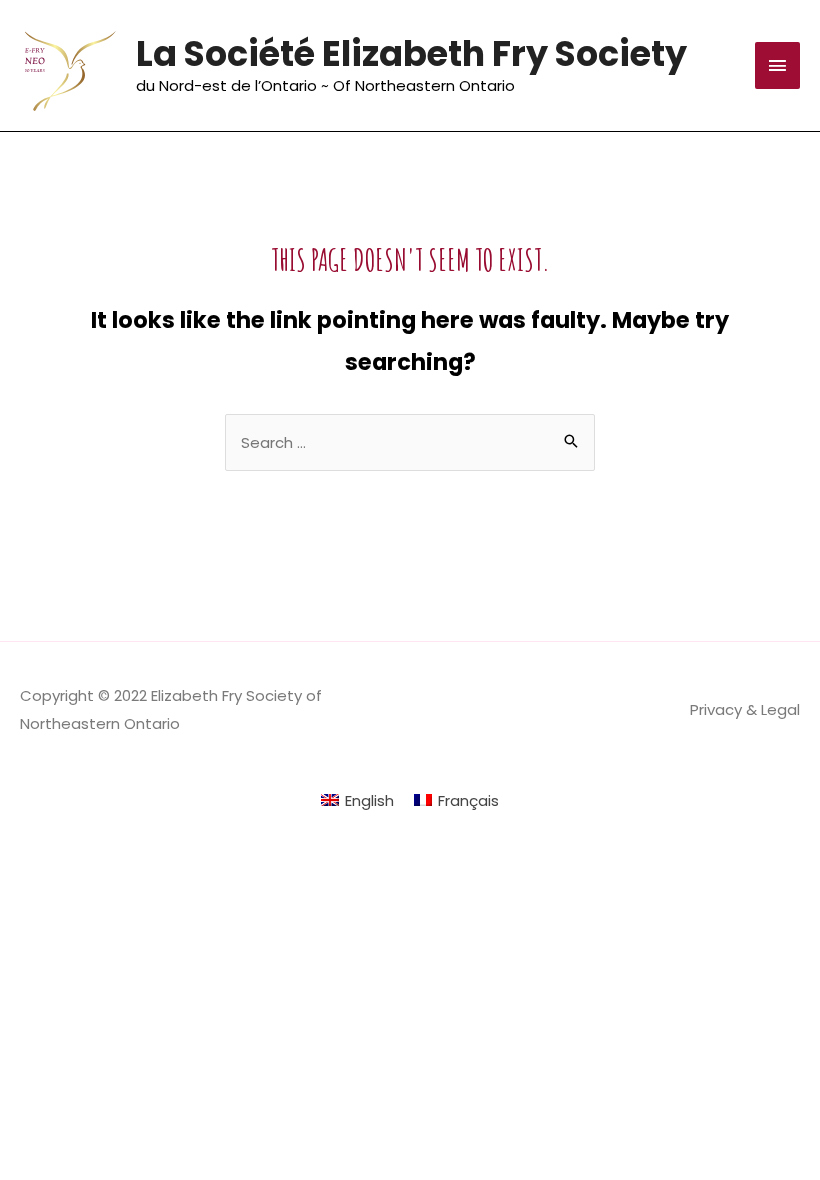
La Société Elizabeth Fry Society (411, 53)
